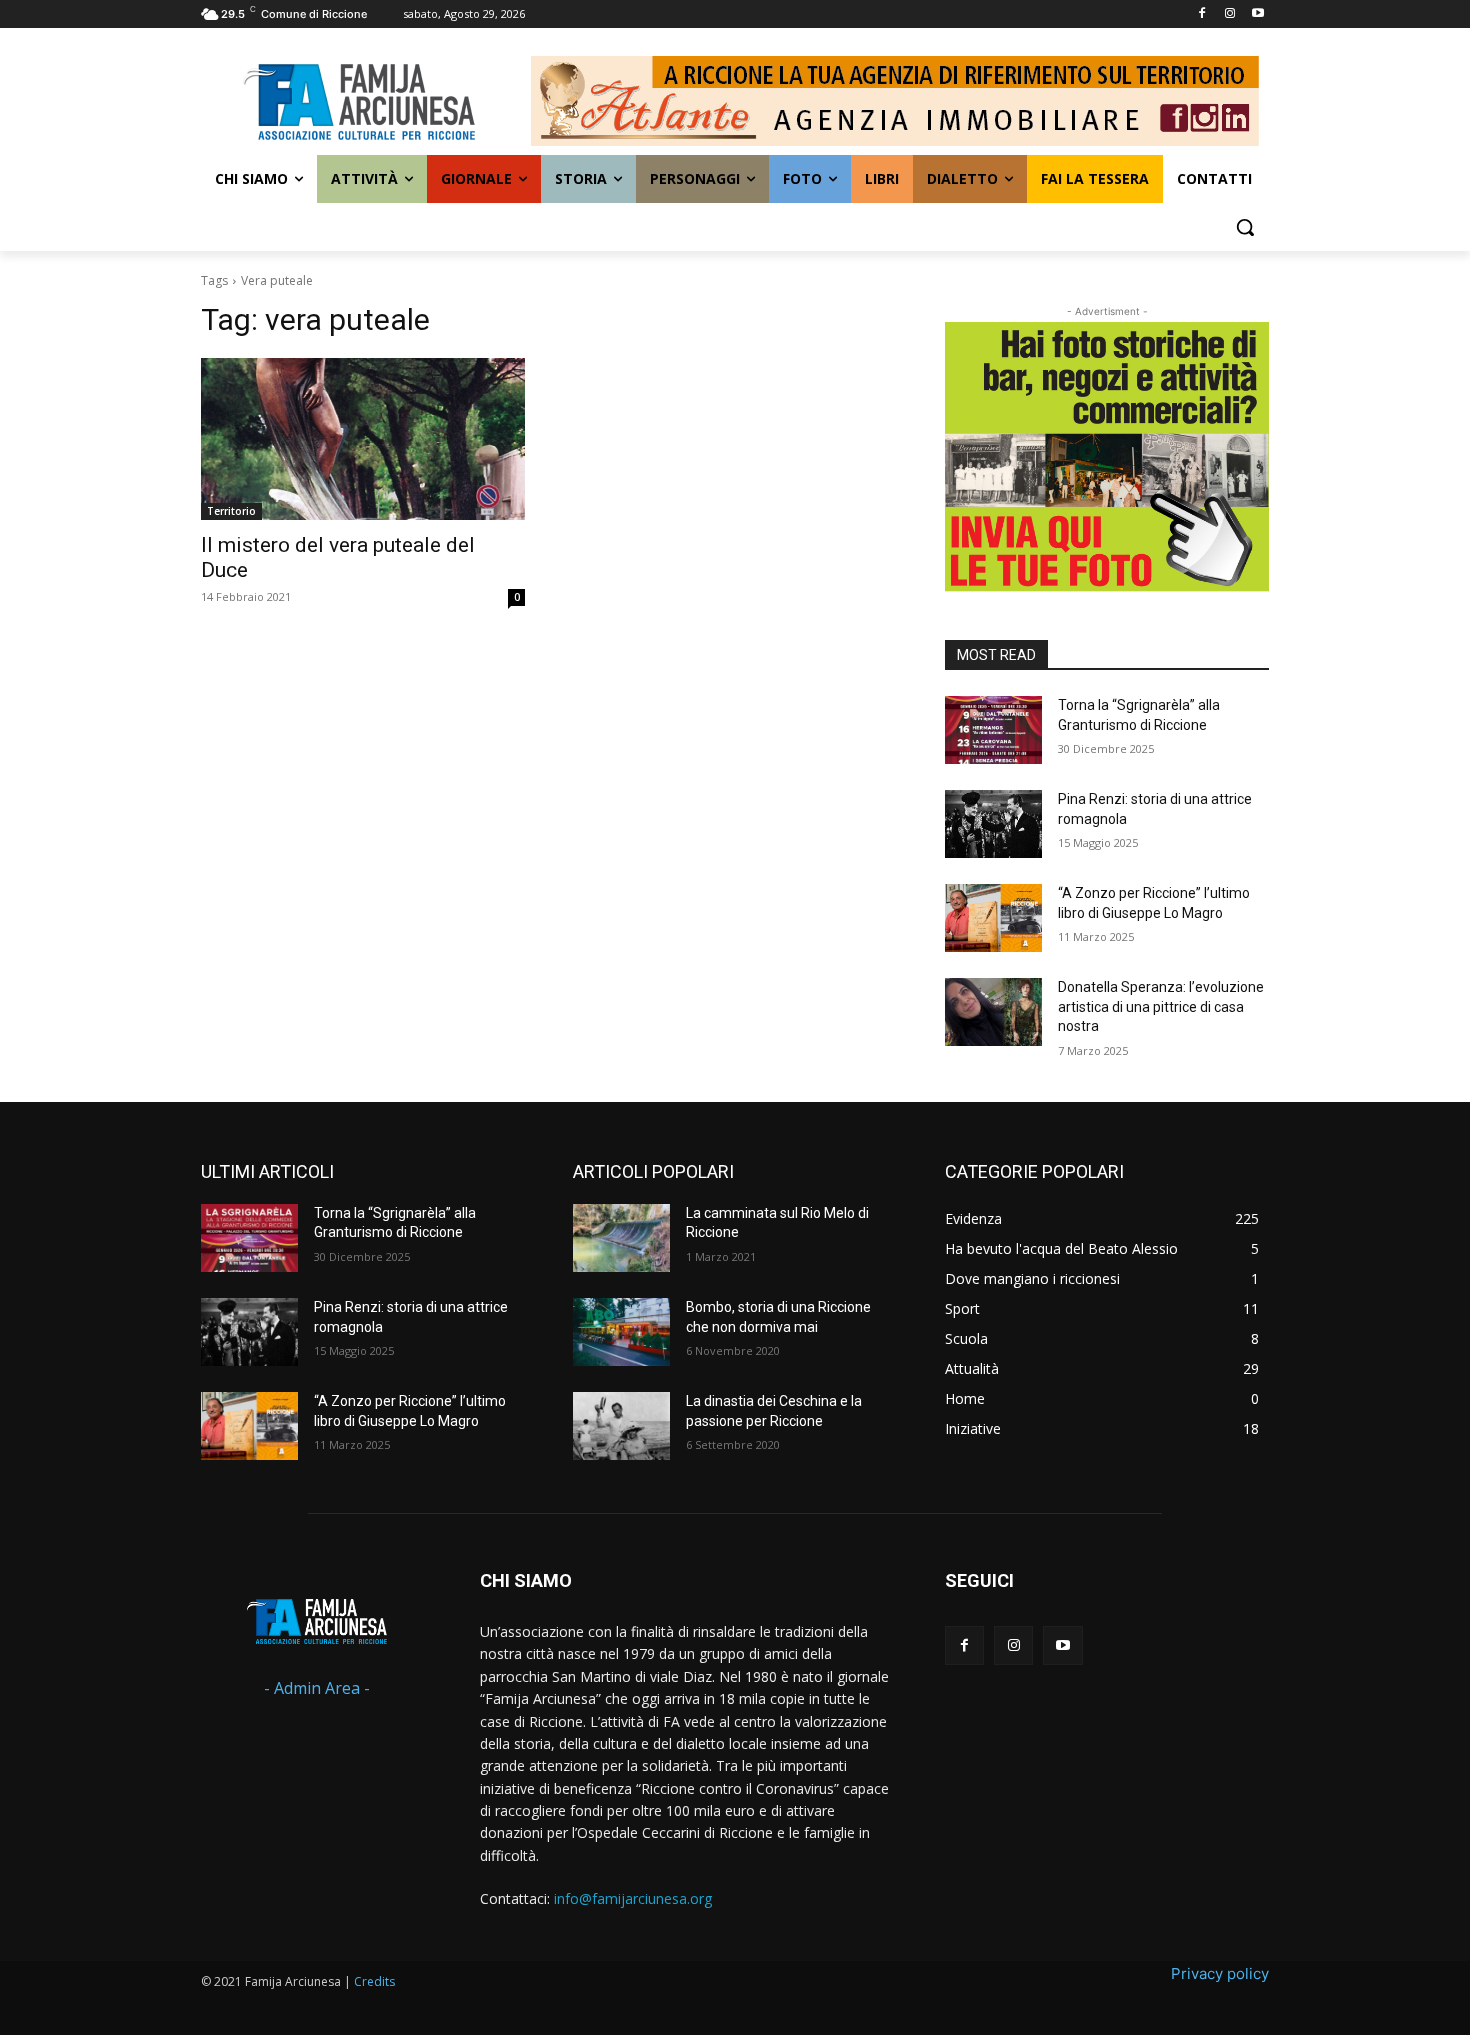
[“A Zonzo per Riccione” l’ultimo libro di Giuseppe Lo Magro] (993, 918)
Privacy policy (1220, 1973)
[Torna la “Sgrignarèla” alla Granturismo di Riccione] (993, 730)
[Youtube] (1257, 14)
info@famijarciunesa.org (633, 1898)
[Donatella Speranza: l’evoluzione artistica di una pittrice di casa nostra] (993, 1012)
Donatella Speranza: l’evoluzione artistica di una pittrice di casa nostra (1161, 1006)
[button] (1245, 227)
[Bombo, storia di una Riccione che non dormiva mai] (621, 1332)
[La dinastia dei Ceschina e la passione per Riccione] (621, 1426)
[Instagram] (1229, 14)
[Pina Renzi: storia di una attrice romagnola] (993, 824)
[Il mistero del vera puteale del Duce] (363, 439)
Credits (374, 1981)
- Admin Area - (317, 1688)
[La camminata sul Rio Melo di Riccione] (621, 1238)
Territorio (231, 511)
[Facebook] (1202, 14)
